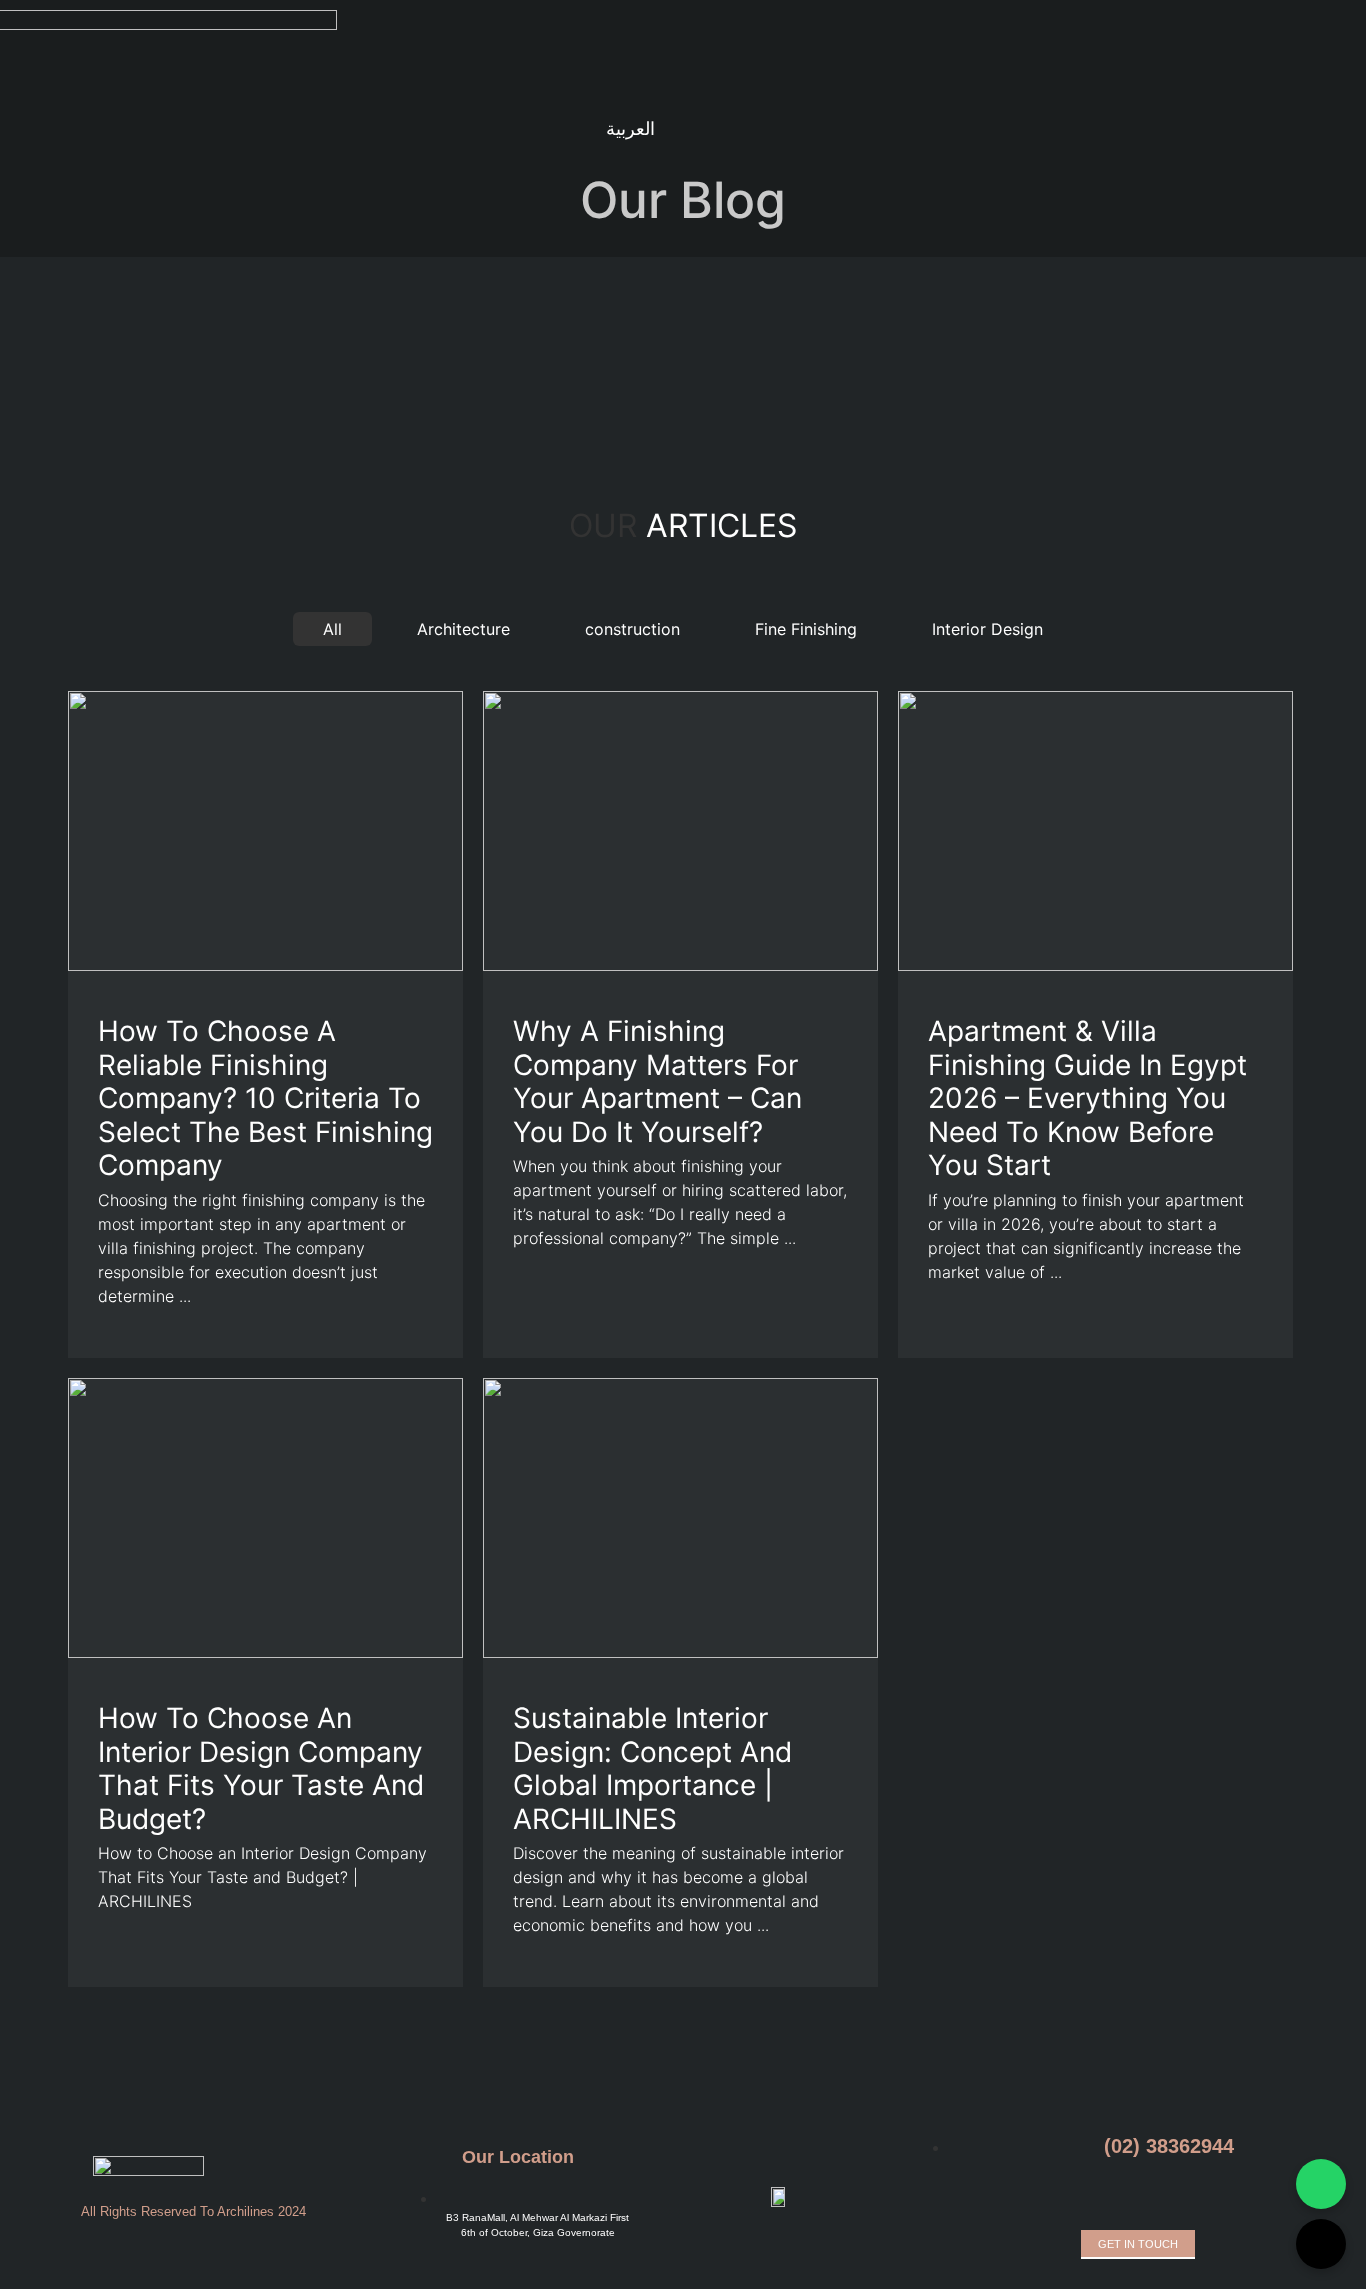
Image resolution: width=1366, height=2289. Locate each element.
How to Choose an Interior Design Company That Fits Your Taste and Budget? (261, 1768)
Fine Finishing (806, 629)
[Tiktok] (443, 131)
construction (632, 629)
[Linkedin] (379, 131)
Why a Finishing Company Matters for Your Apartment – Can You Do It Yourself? (657, 1081)
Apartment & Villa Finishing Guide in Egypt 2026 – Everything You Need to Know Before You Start (1087, 1098)
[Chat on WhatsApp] (1321, 2184)
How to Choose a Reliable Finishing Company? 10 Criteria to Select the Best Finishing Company (265, 1098)
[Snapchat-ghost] (475, 131)
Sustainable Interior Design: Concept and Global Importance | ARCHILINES (652, 1768)
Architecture (463, 629)
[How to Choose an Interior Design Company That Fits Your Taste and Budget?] (265, 1652)
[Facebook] (315, 131)
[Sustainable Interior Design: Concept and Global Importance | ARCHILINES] (680, 1652)
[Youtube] (411, 131)
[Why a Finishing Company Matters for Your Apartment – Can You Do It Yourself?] (680, 965)
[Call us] (1321, 2244)
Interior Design (987, 629)
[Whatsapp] (1106, 2197)
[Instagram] (347, 131)
